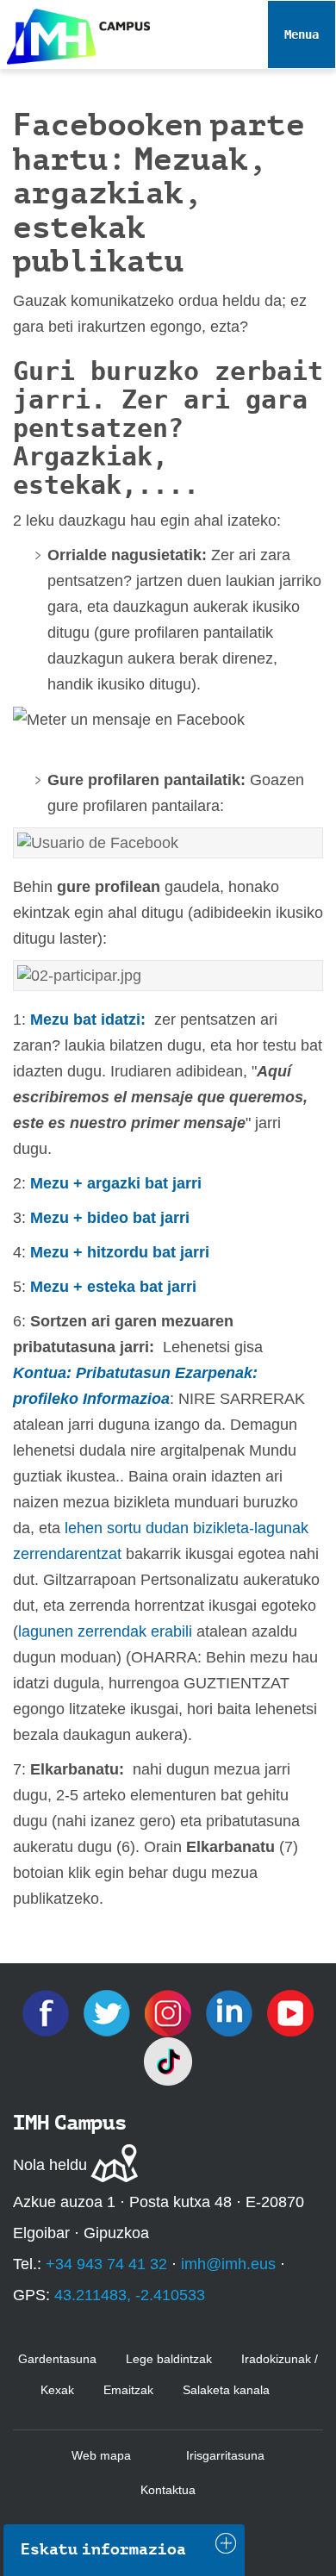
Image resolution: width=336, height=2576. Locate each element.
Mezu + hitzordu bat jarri (120, 1252)
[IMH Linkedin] (231, 2012)
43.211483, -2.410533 (130, 2295)
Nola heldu (50, 2165)
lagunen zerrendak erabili (105, 1631)
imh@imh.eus (228, 2264)
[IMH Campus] (75, 32)
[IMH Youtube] (290, 2012)
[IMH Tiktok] (168, 2061)
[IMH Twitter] (109, 2012)
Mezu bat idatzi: (90, 1020)
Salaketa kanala (226, 2390)
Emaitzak (128, 2390)
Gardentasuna (57, 2359)
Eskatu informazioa (103, 2549)
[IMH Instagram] (170, 2012)
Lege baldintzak (169, 2359)
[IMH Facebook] (48, 2012)
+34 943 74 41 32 (106, 2264)
